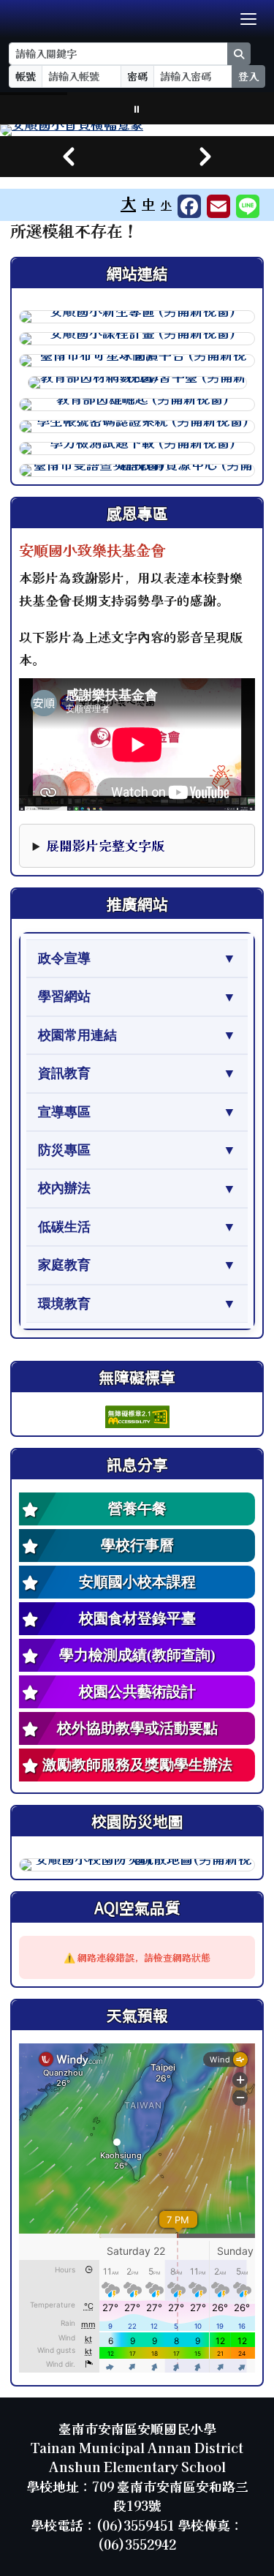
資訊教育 (64, 1073)
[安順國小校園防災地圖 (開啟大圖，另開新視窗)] (137, 1865)
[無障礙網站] (137, 1415)
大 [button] (128, 203)
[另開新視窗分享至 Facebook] (189, 206)
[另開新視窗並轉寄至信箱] (218, 206)
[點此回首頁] (137, 130)
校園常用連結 (77, 1035)
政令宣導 (64, 958)
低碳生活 (64, 1227)
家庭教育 (64, 1265)
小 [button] (166, 204)
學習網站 (64, 996)
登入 (248, 76)
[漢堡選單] (248, 19)
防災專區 (64, 1150)
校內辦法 (64, 1188)
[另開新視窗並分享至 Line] (248, 206)
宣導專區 (64, 1112)
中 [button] (148, 204)
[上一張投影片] (69, 157)
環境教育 (64, 1304)
